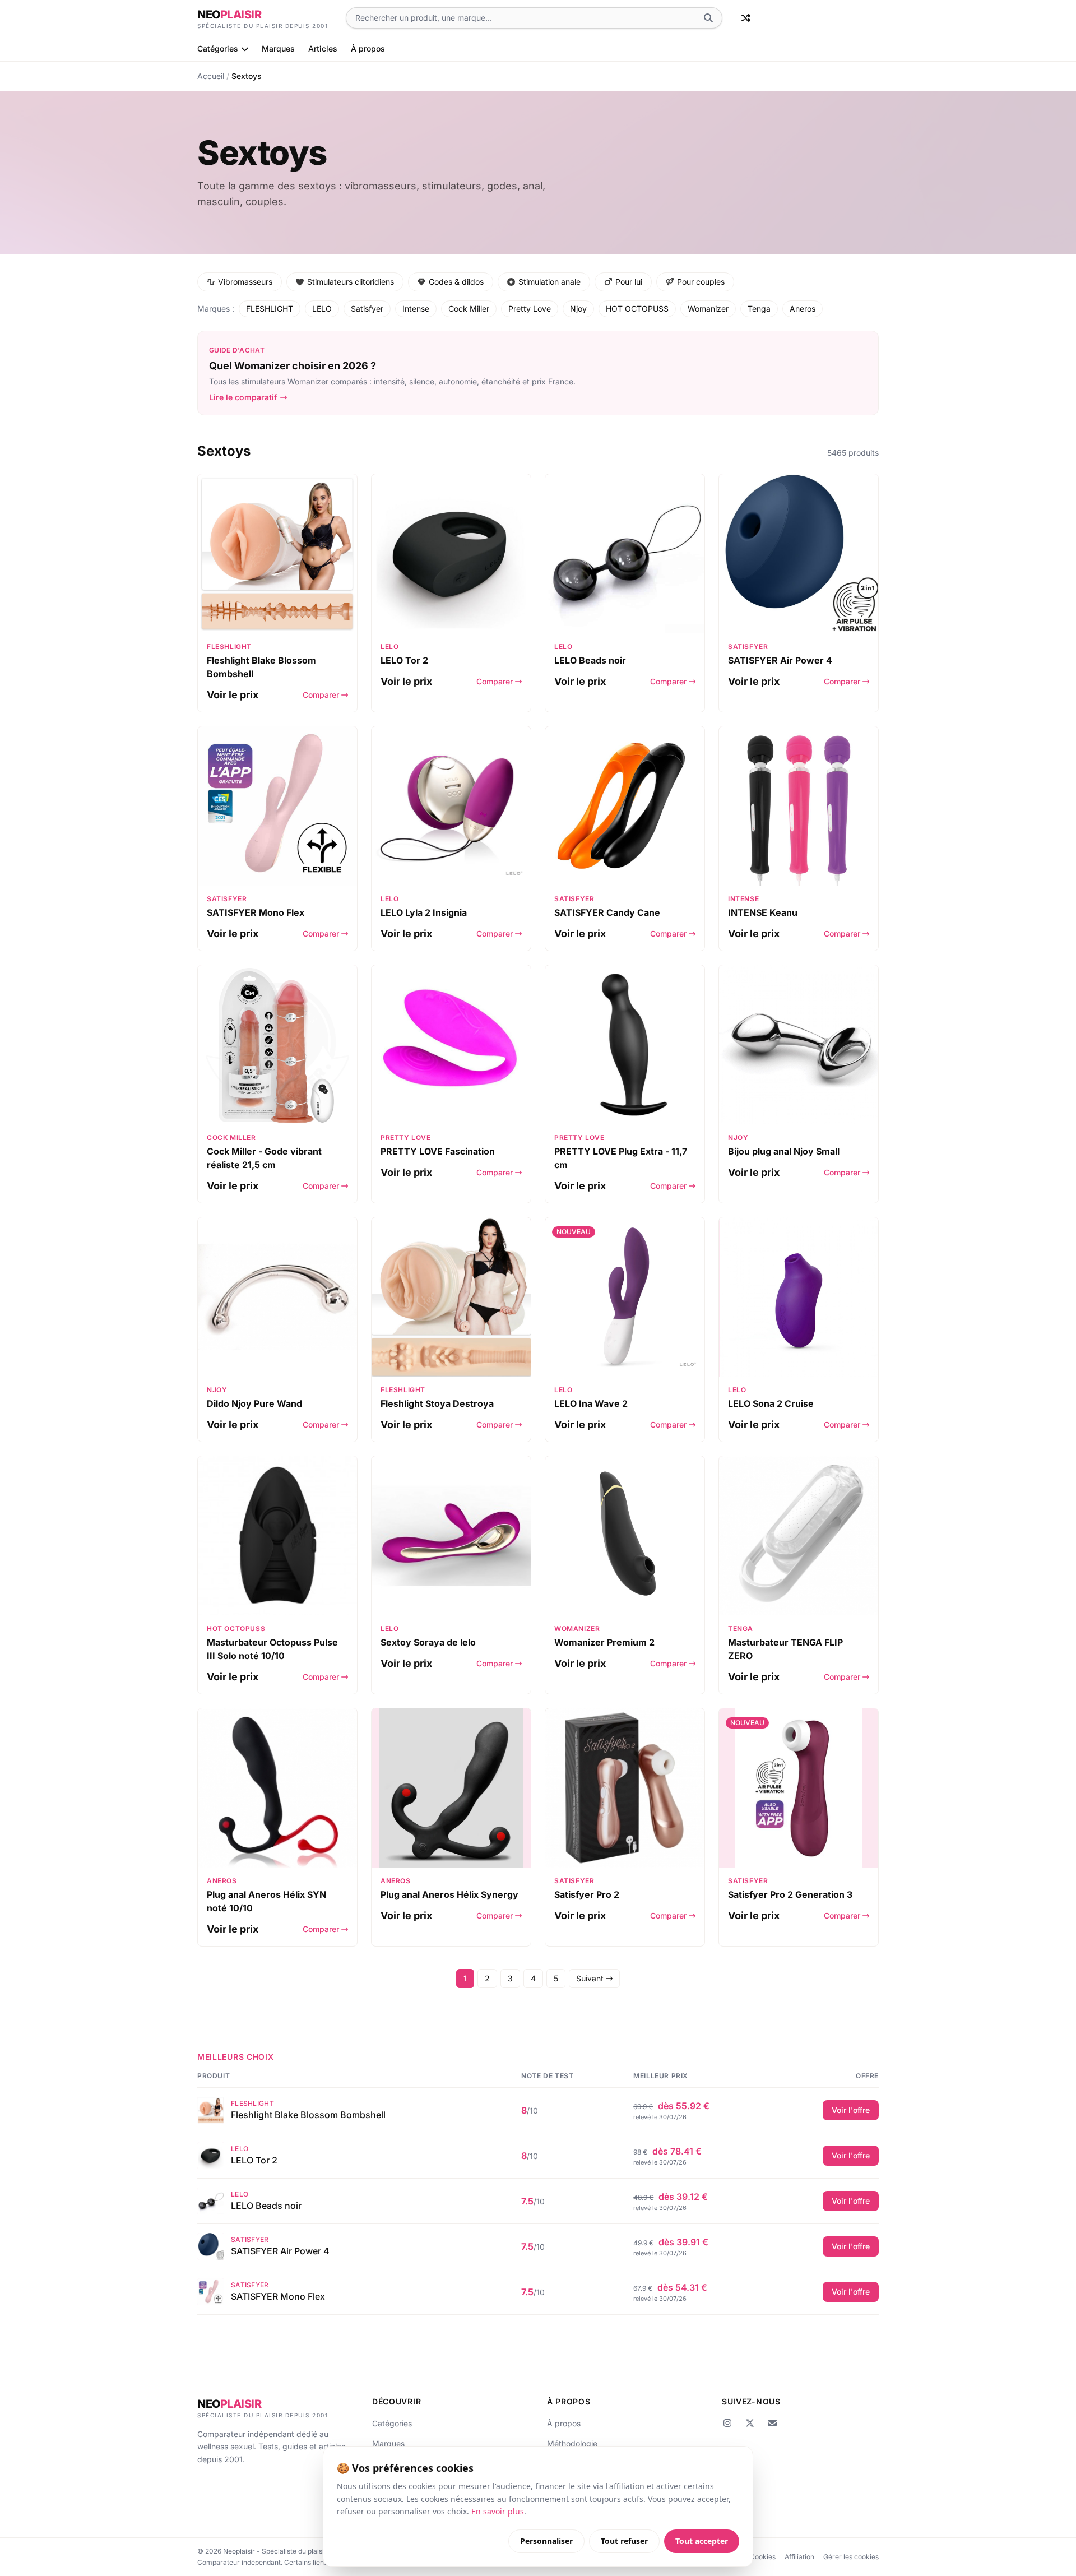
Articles (323, 48)
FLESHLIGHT (270, 309)
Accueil (211, 76)
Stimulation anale (549, 282)
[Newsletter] (772, 2423)
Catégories (218, 48)
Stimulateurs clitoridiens (351, 282)
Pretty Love (530, 309)
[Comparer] (746, 18)
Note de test (547, 2076)
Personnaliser (546, 2541)
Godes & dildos (456, 282)
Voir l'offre (851, 2110)
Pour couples (701, 282)
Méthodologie (572, 2443)
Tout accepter (702, 2541)
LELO (322, 309)
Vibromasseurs (245, 282)
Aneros (803, 309)
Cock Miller (469, 309)
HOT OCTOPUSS (637, 309)
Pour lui (629, 282)
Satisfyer (367, 309)
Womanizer (708, 309)
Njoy (578, 309)
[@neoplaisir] (727, 2423)
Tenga (759, 309)
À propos (368, 48)
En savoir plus (498, 2511)
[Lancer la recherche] (708, 18)
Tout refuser (624, 2541)
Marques (278, 48)
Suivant (591, 1978)
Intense (416, 309)
